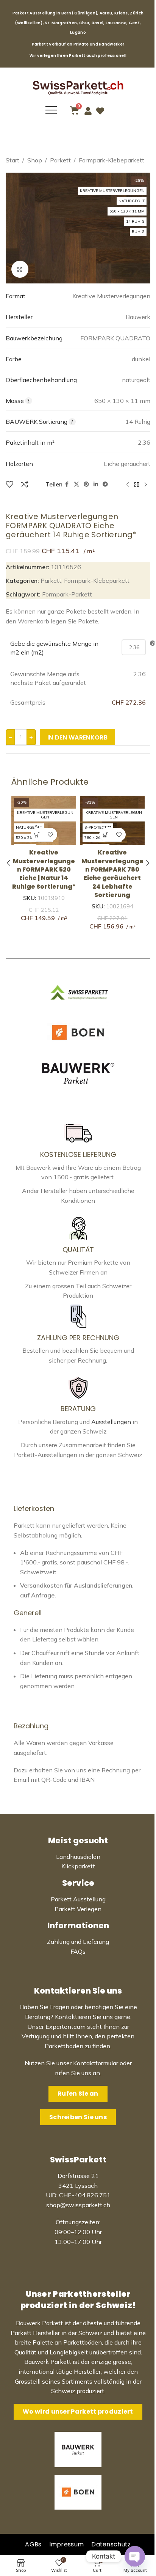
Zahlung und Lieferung (78, 1942)
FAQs (78, 1951)
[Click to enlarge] (20, 269)
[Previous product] (128, 485)
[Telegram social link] (105, 484)
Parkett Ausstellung (78, 1899)
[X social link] (76, 484)
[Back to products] (137, 485)
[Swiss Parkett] (78, 992)
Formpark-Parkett (67, 594)
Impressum (67, 2544)
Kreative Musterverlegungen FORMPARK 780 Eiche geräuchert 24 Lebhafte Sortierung (112, 874)
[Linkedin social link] (96, 484)
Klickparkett (78, 1866)
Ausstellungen (111, 1422)
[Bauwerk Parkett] (78, 1073)
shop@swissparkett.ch (78, 2205)
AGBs (33, 2544)
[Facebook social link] (67, 484)
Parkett (60, 160)
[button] (37, 835)
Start (12, 160)
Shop (35, 160)
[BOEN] (78, 1033)
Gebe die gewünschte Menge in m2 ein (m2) (54, 648)
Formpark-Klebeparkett (112, 160)
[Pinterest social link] (86, 484)
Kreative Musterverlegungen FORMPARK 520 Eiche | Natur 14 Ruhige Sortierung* (44, 869)
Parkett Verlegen (78, 1909)
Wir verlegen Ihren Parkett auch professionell (78, 56)
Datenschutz (111, 2544)
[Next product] (146, 485)
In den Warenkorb (77, 737)
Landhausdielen (78, 1857)
